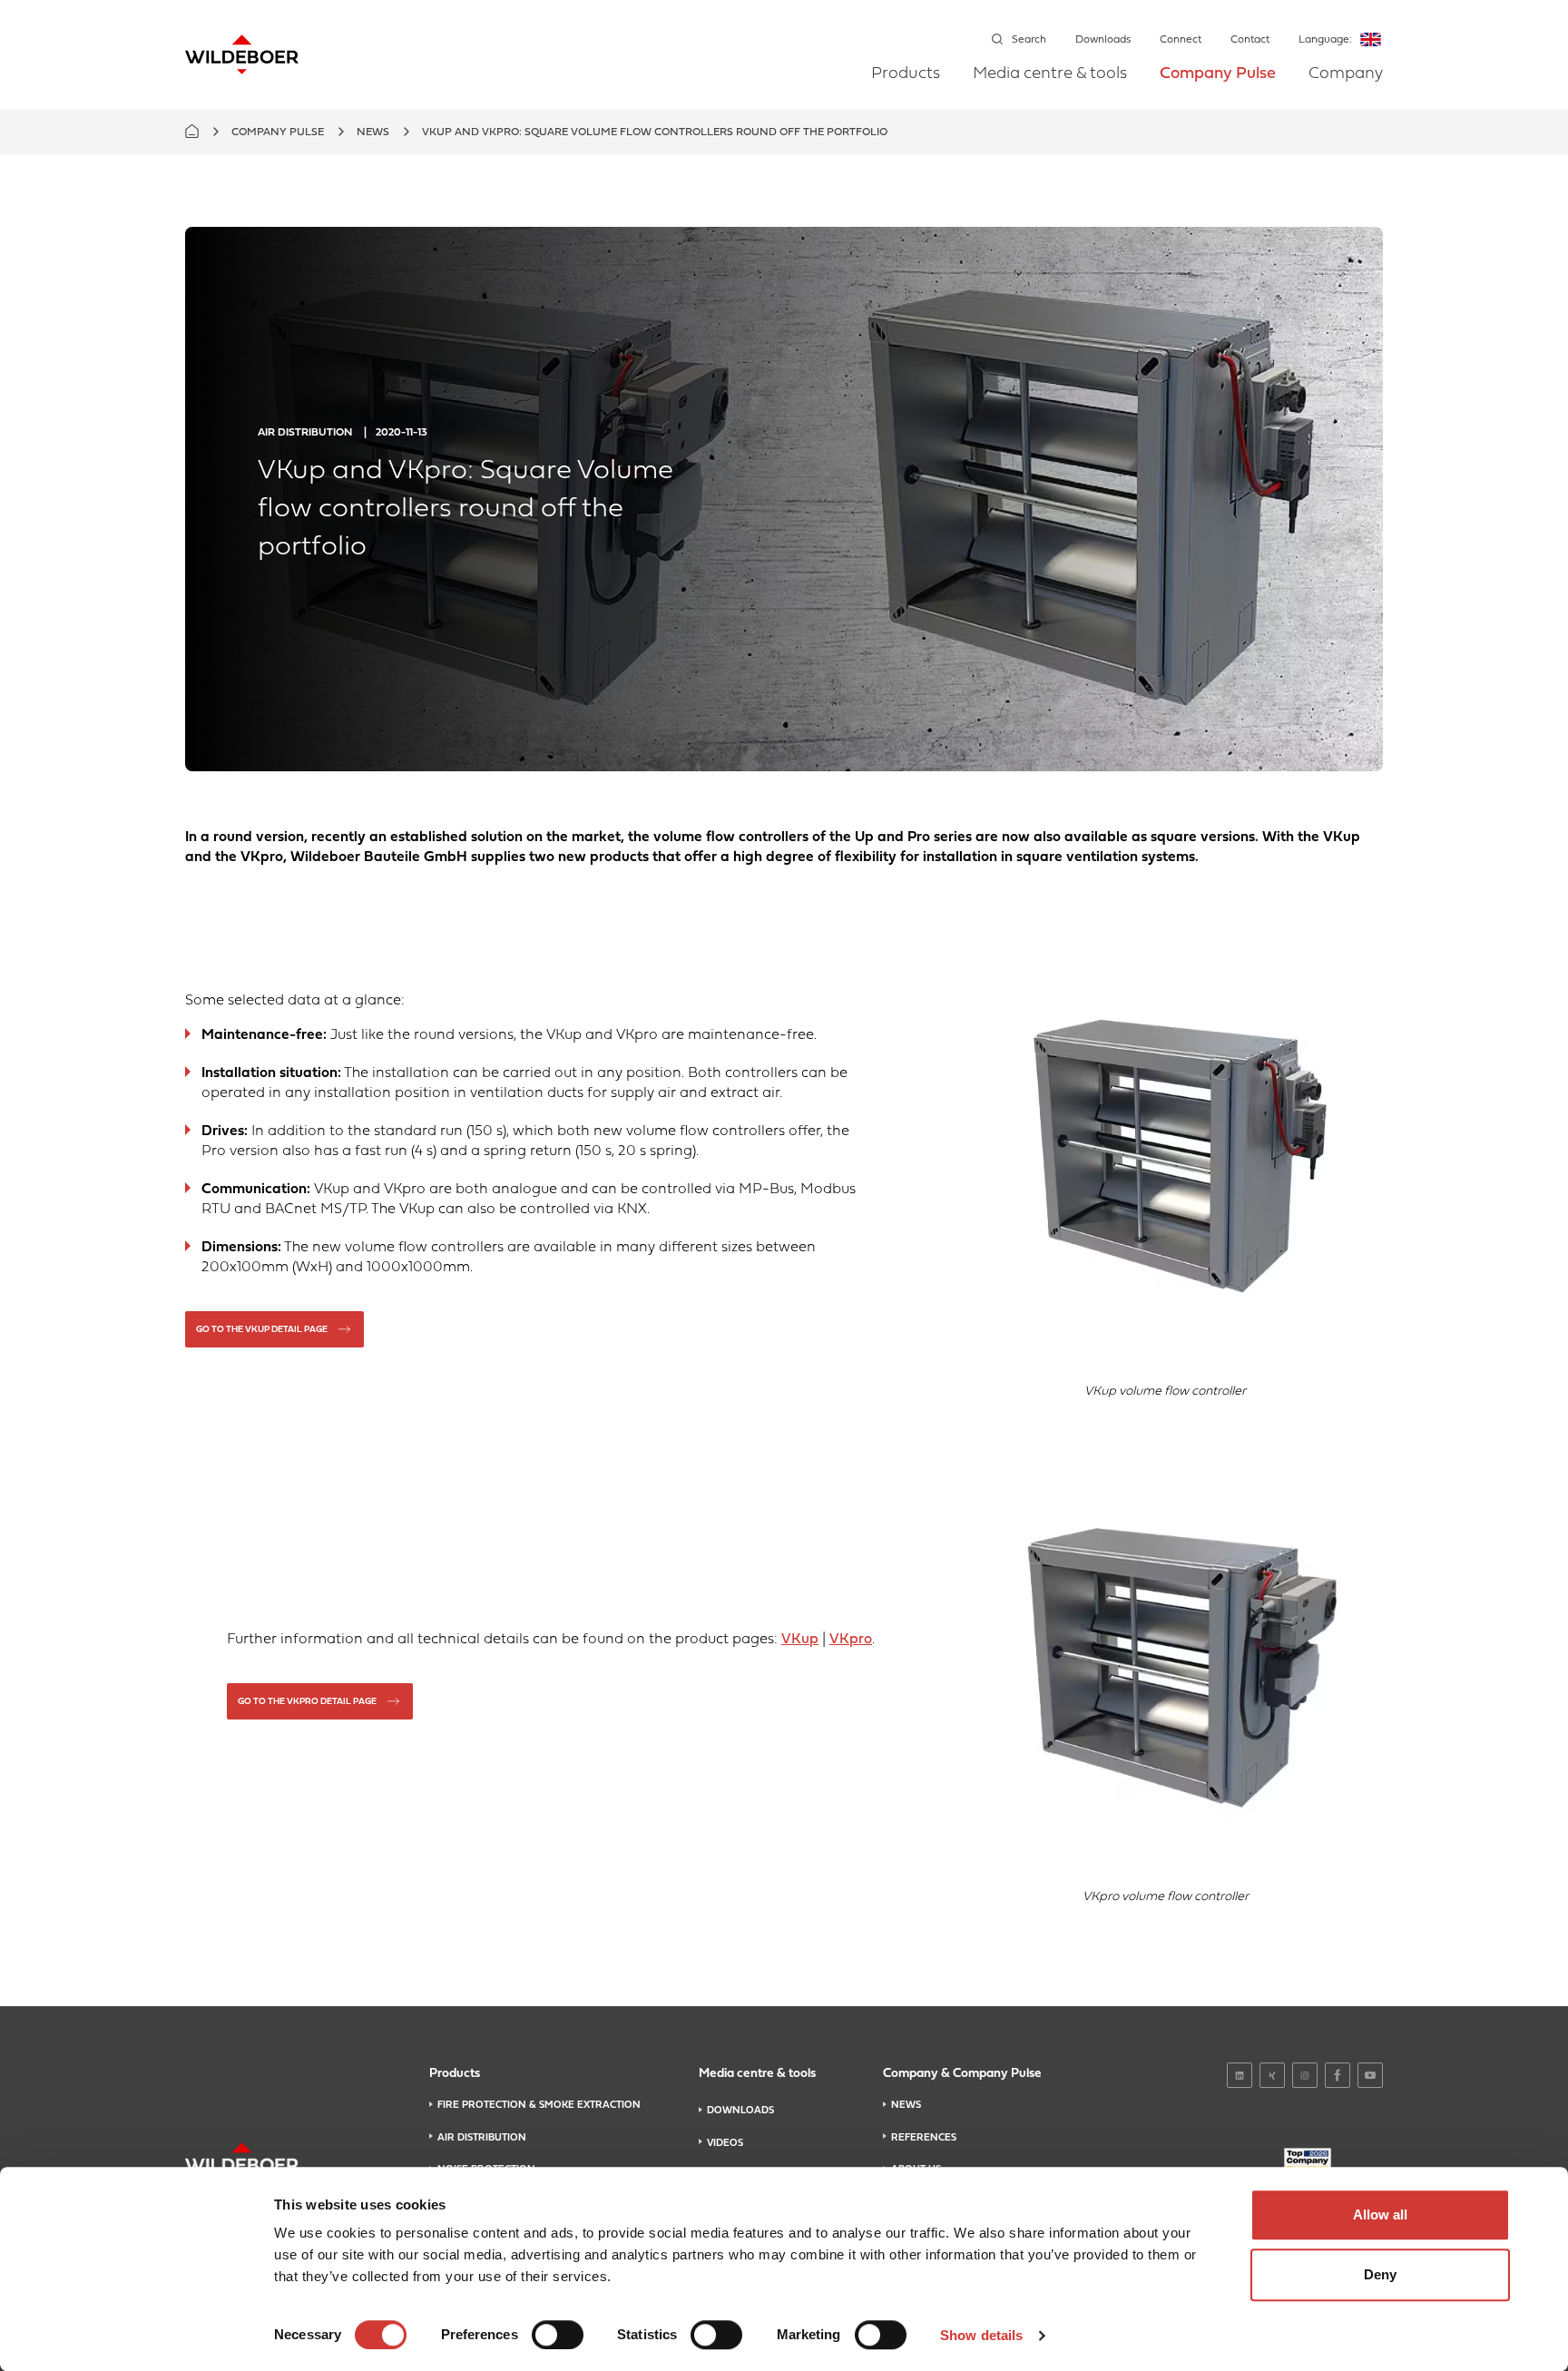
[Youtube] (1370, 2075)
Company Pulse (1218, 74)
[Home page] (242, 54)
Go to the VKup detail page (262, 1330)
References (924, 2138)
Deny (1380, 2274)
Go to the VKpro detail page (307, 1702)
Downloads (1103, 40)
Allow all (1380, 2214)
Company (1346, 74)
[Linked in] (1240, 2075)
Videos (725, 2143)
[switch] (558, 2335)
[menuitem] (906, 87)
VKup (800, 1640)
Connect (1181, 40)
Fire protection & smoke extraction (539, 2105)
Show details (981, 2335)
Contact (1250, 40)
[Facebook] (1338, 2075)
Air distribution (482, 2138)
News (373, 132)
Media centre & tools (1050, 74)
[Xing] (1272, 2075)
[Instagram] (1305, 2075)
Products (906, 74)
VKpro (851, 1640)
